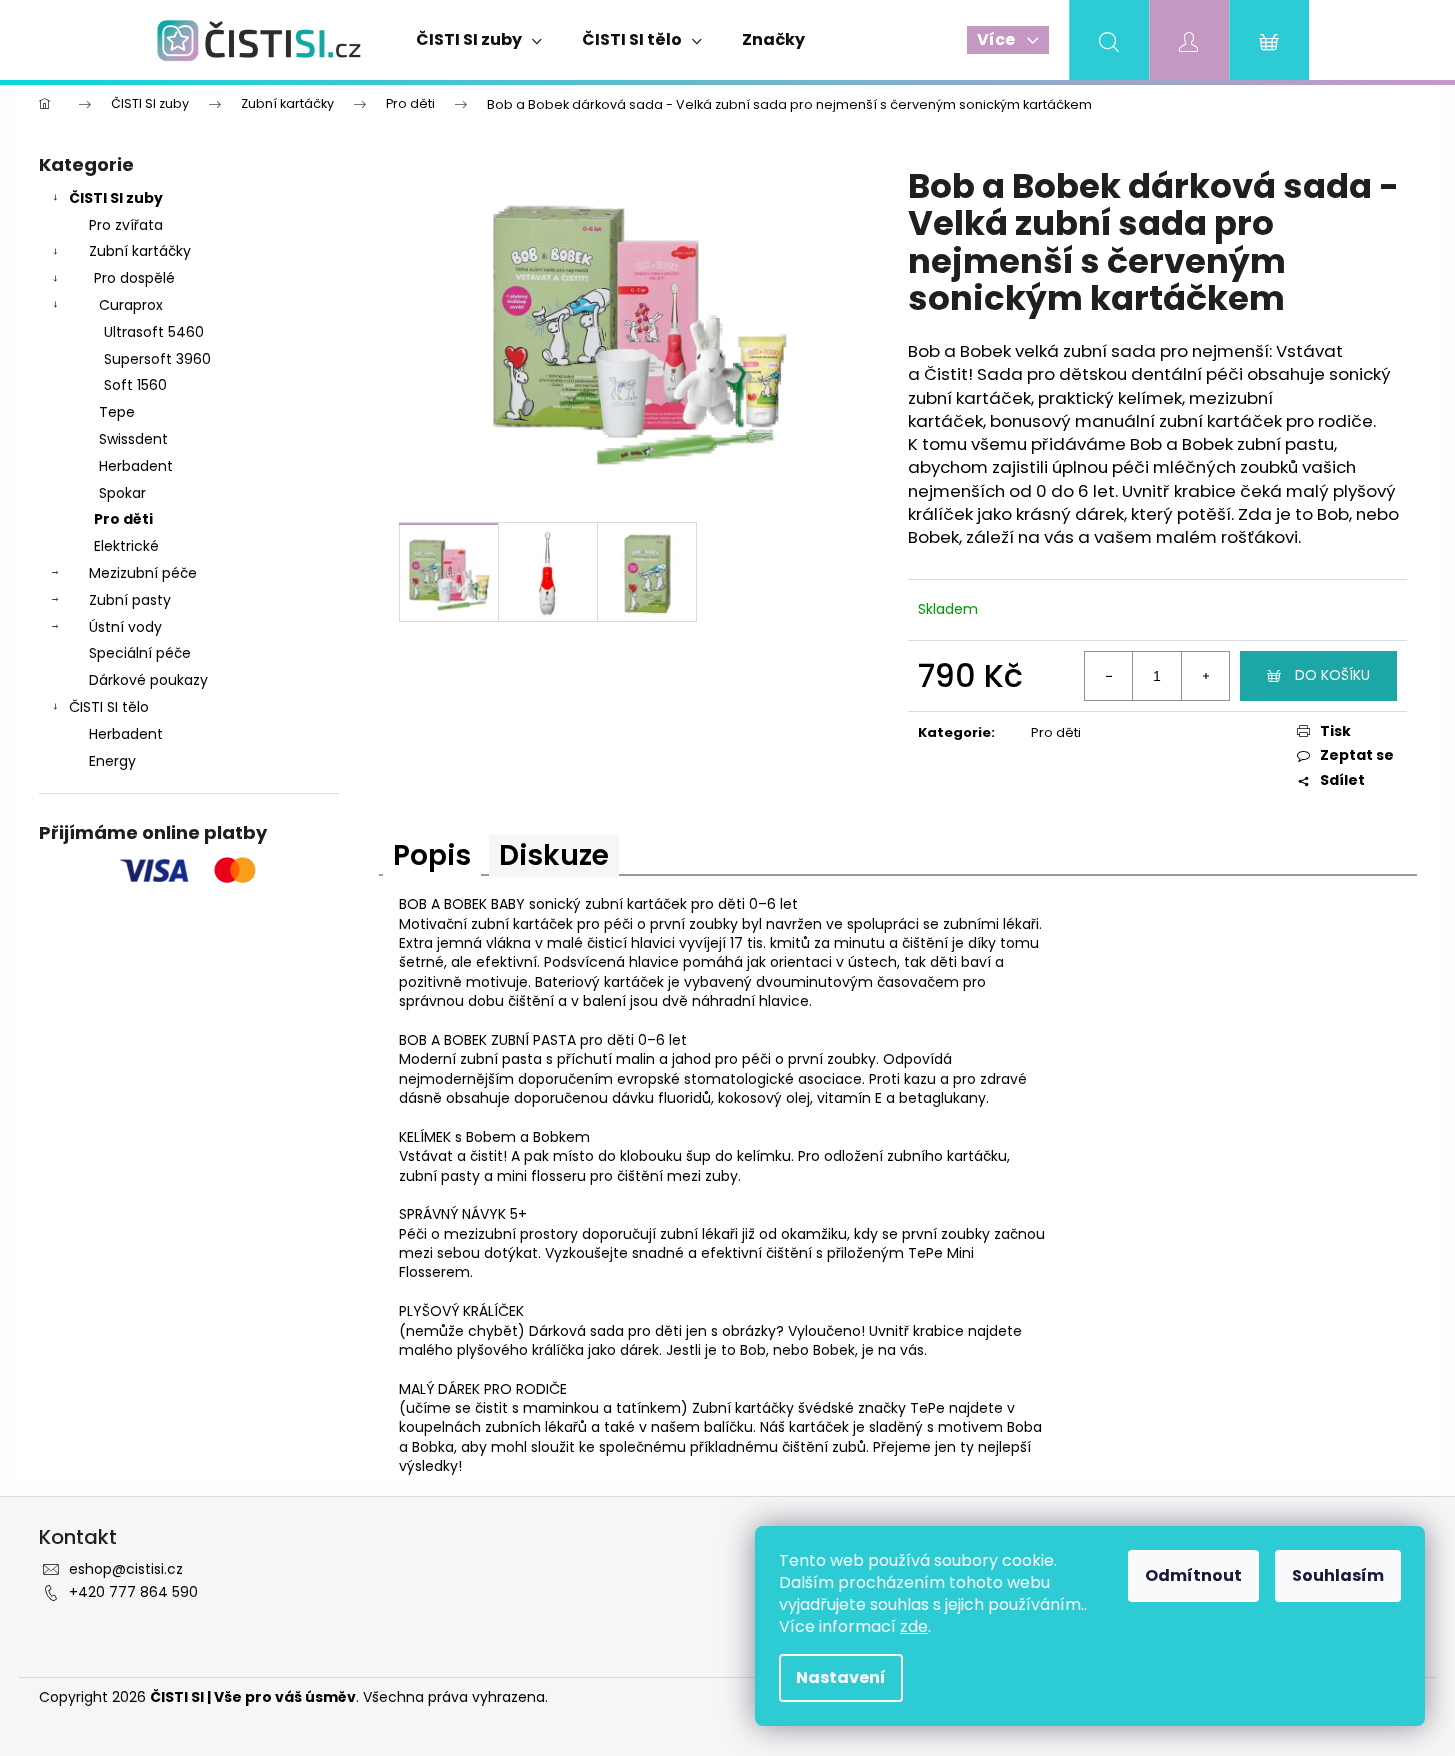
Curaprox (131, 305)
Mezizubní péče (143, 573)
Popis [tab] (432, 855)
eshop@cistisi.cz (126, 1569)
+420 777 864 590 (133, 1592)
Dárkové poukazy (148, 680)
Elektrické (126, 546)
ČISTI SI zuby (116, 198)
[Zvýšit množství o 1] (1205, 676)
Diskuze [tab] (554, 855)
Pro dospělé (134, 278)
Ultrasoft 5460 (154, 332)
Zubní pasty (130, 600)
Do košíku (1332, 675)
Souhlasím (1338, 1575)
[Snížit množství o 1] (1109, 676)
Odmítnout (1193, 1575)
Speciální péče (140, 653)
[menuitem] (479, 40)
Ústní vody (125, 627)
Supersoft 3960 (157, 359)
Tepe (117, 412)
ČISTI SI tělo (109, 707)
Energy (112, 761)
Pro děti (123, 519)
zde (914, 1626)
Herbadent (136, 466)
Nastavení (841, 1677)
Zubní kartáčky (140, 251)
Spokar (122, 493)
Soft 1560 (135, 385)
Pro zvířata (126, 225)
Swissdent (133, 439)
